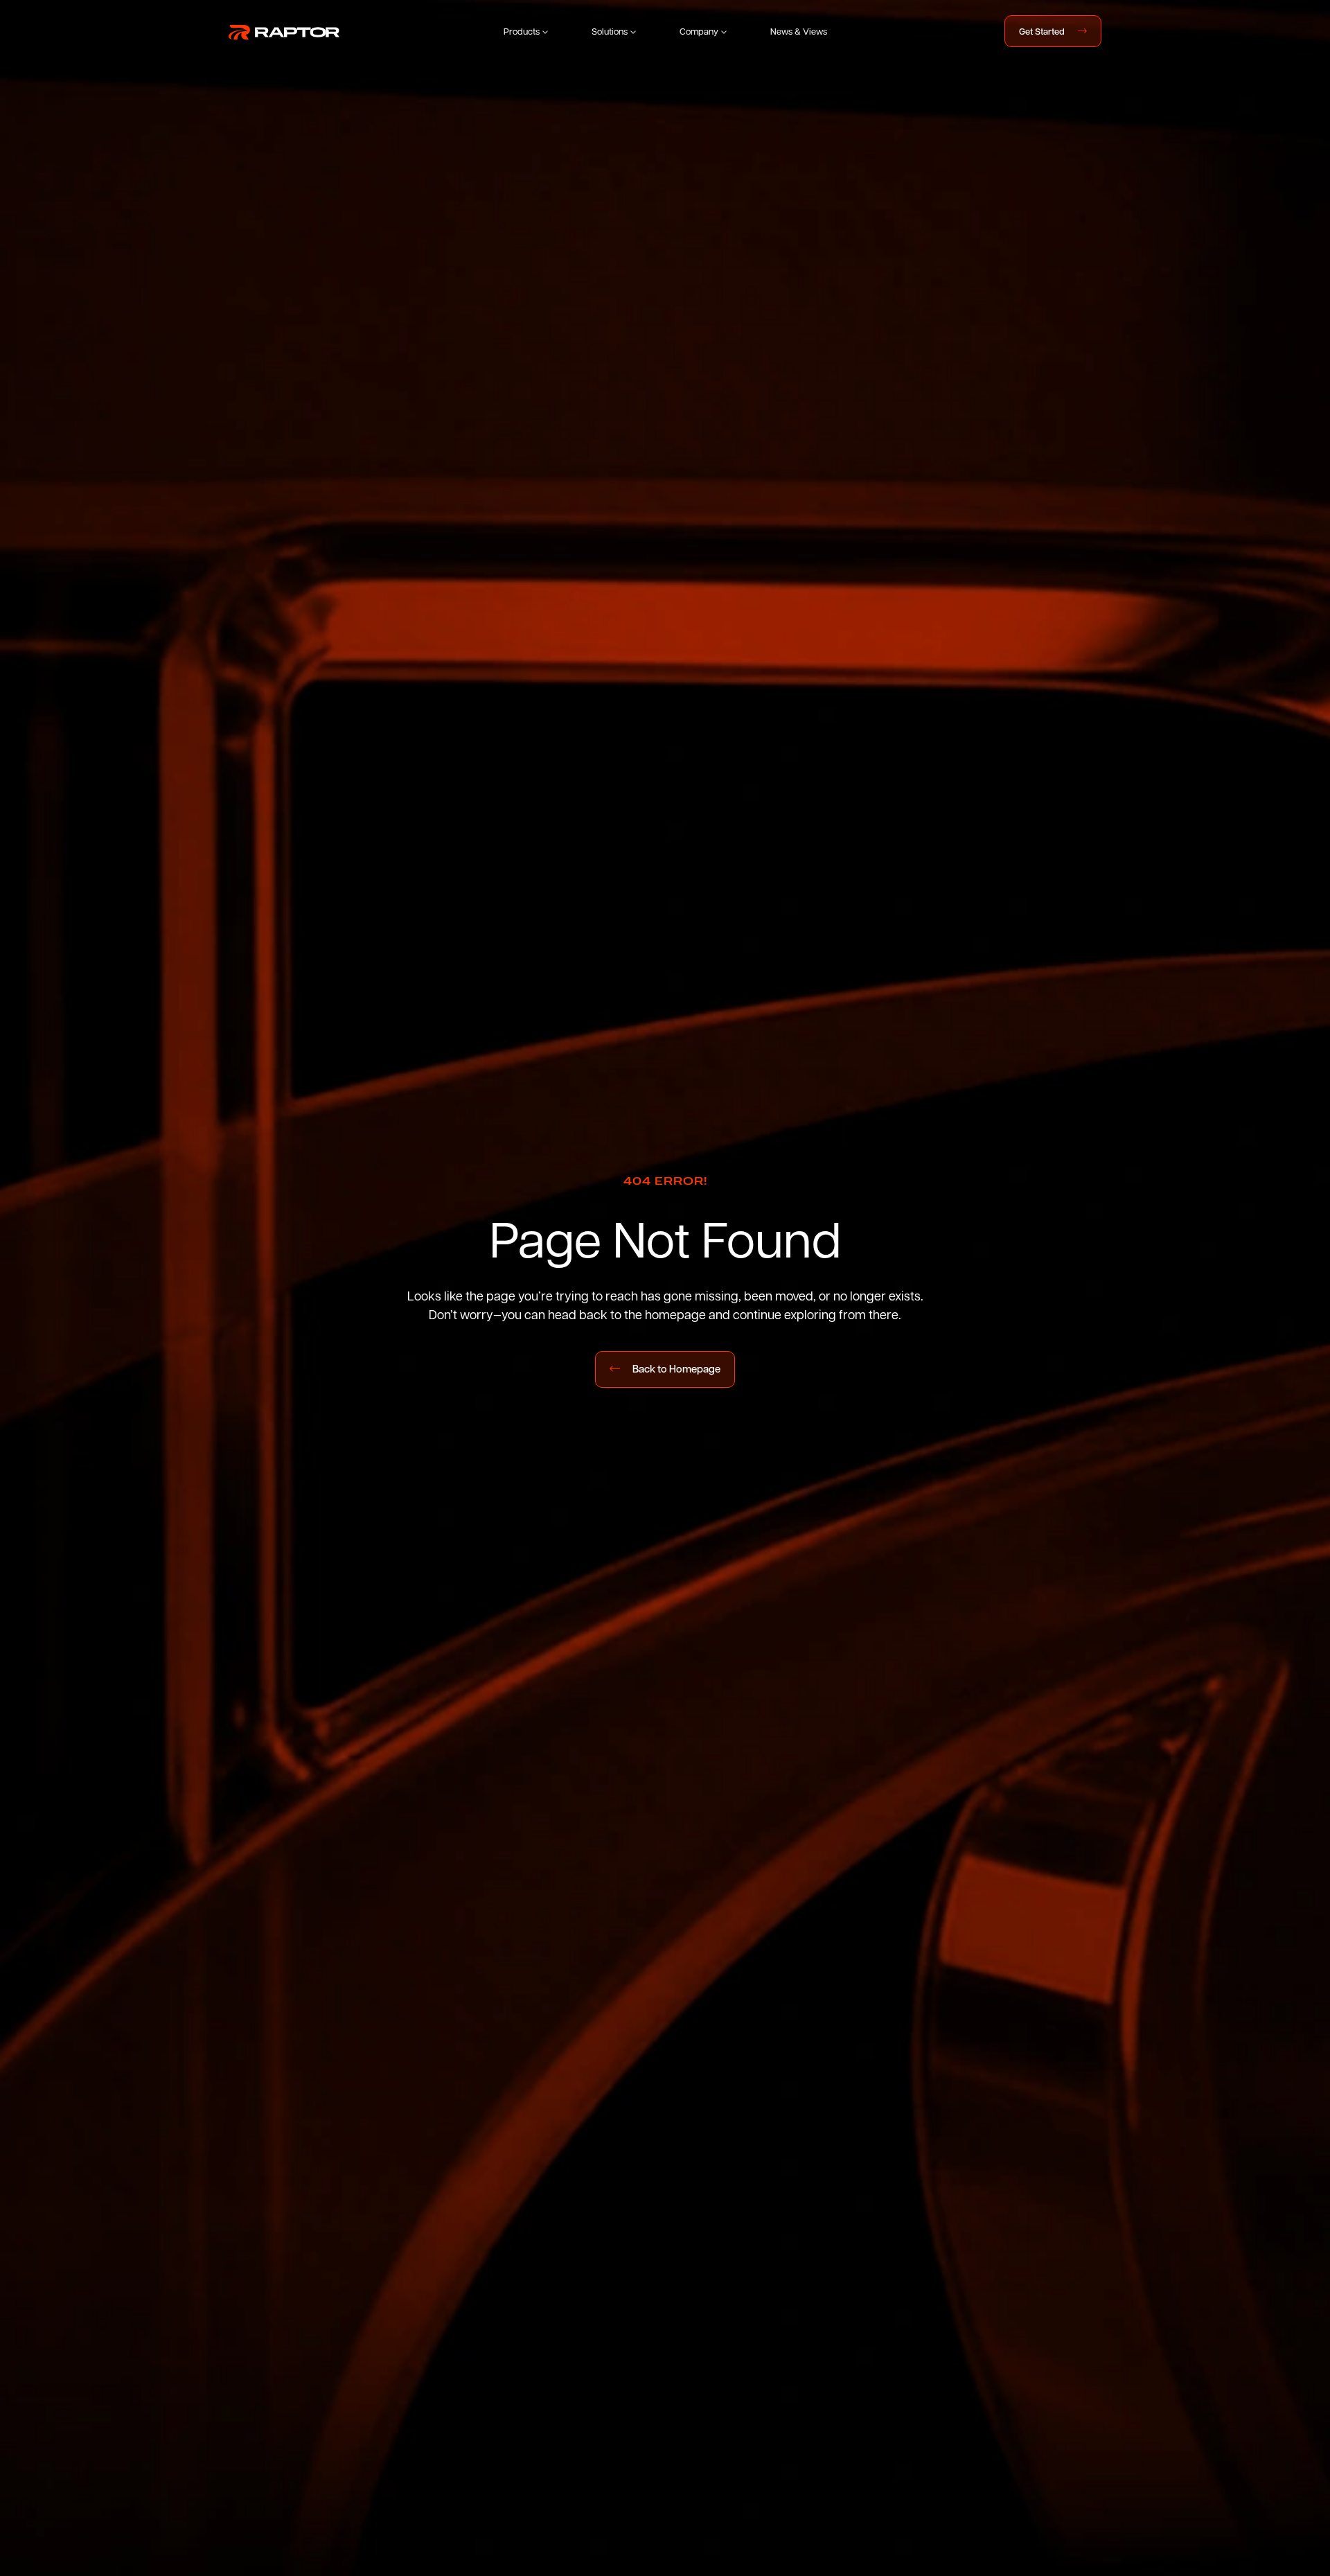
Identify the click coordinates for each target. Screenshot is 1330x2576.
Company (699, 31)
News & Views (799, 31)
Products (522, 31)
